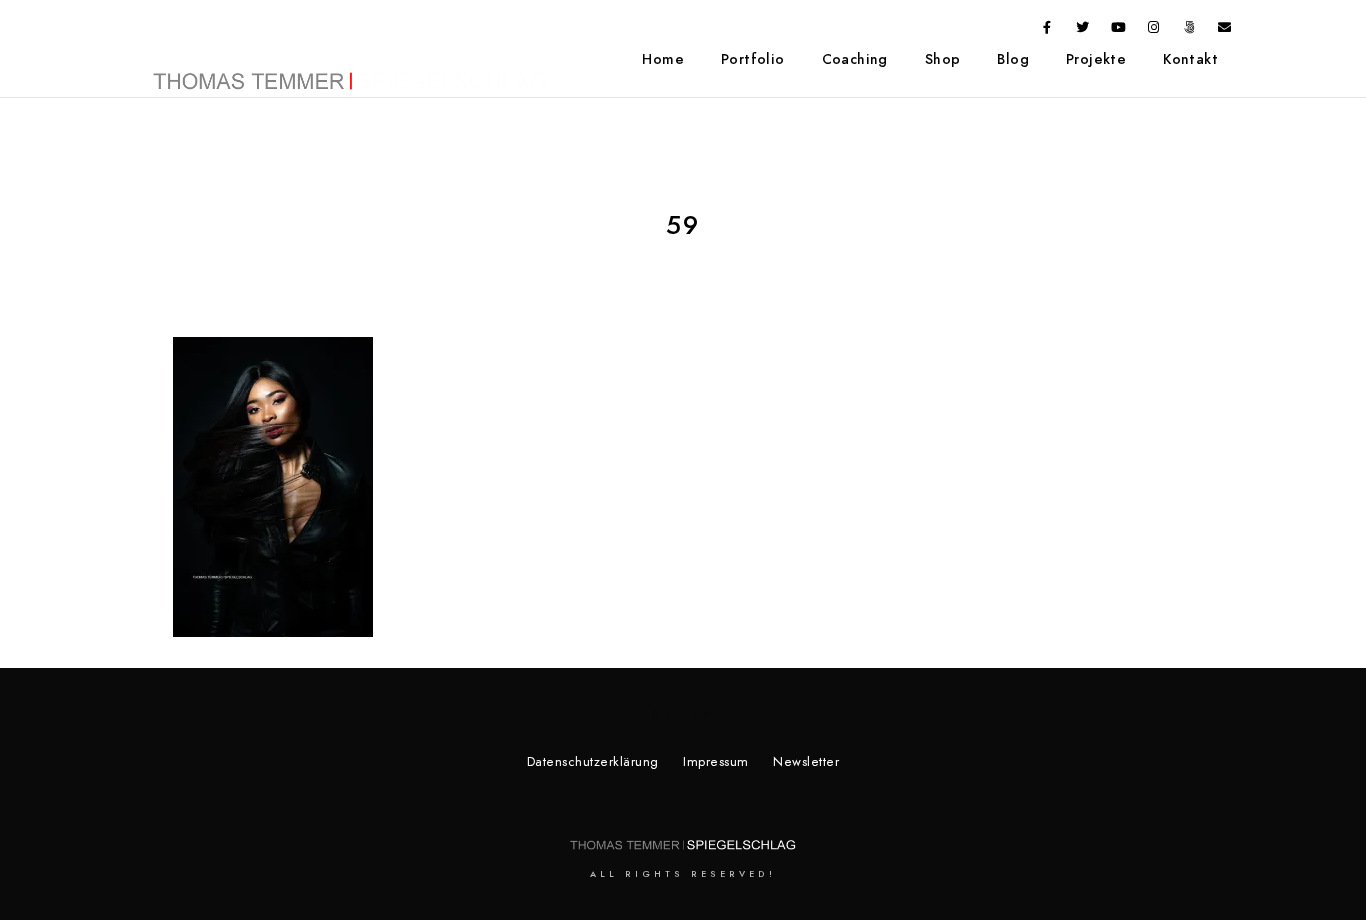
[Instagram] (1154, 31)
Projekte (1096, 59)
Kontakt (1190, 59)
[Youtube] (1119, 31)
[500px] (1190, 31)
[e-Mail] (1225, 31)
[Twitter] (1083, 31)
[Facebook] (1048, 31)
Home (663, 59)
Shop (943, 59)
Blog (1013, 59)
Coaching (855, 59)
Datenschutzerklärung (593, 762)
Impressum (716, 762)
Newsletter (806, 762)
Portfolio (753, 59)
